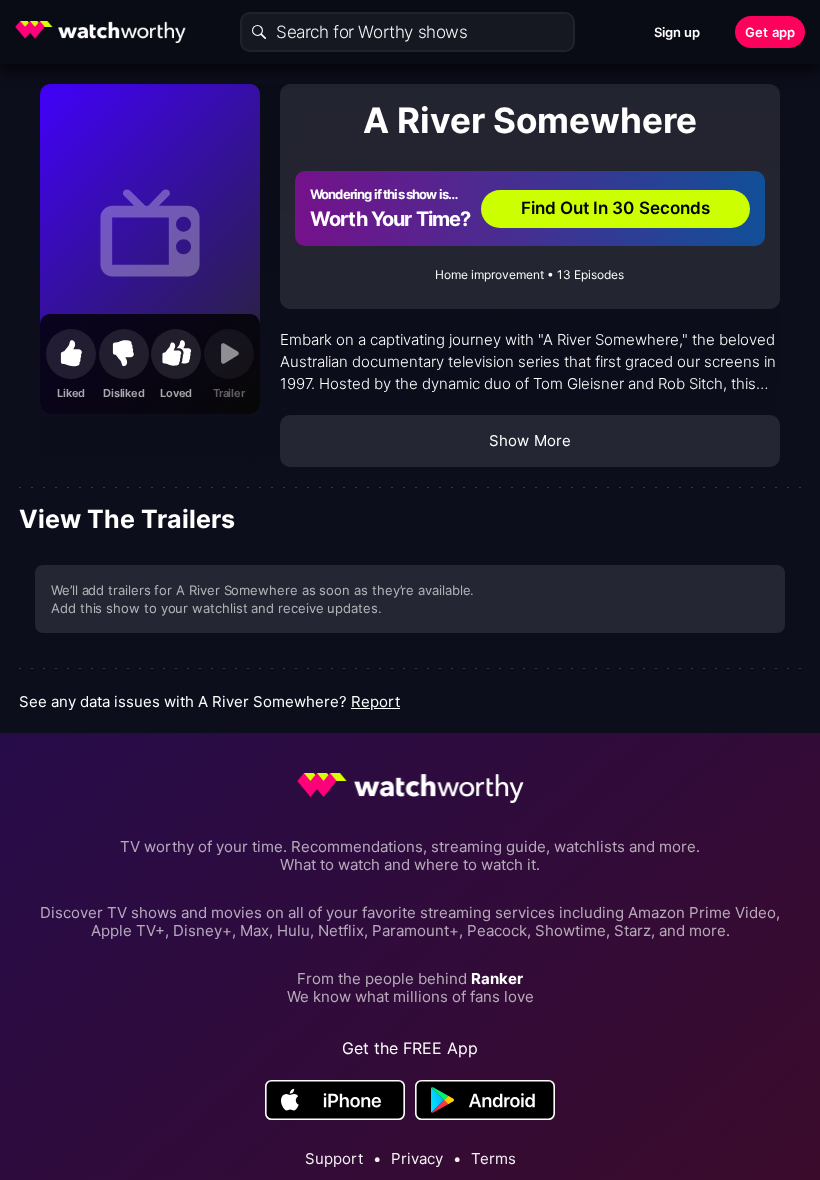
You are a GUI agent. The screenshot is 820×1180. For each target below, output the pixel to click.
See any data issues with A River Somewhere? (209, 701)
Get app (770, 32)
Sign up (677, 32)
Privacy (417, 1159)
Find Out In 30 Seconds (616, 208)
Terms (493, 1159)
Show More (530, 440)
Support (334, 1159)
